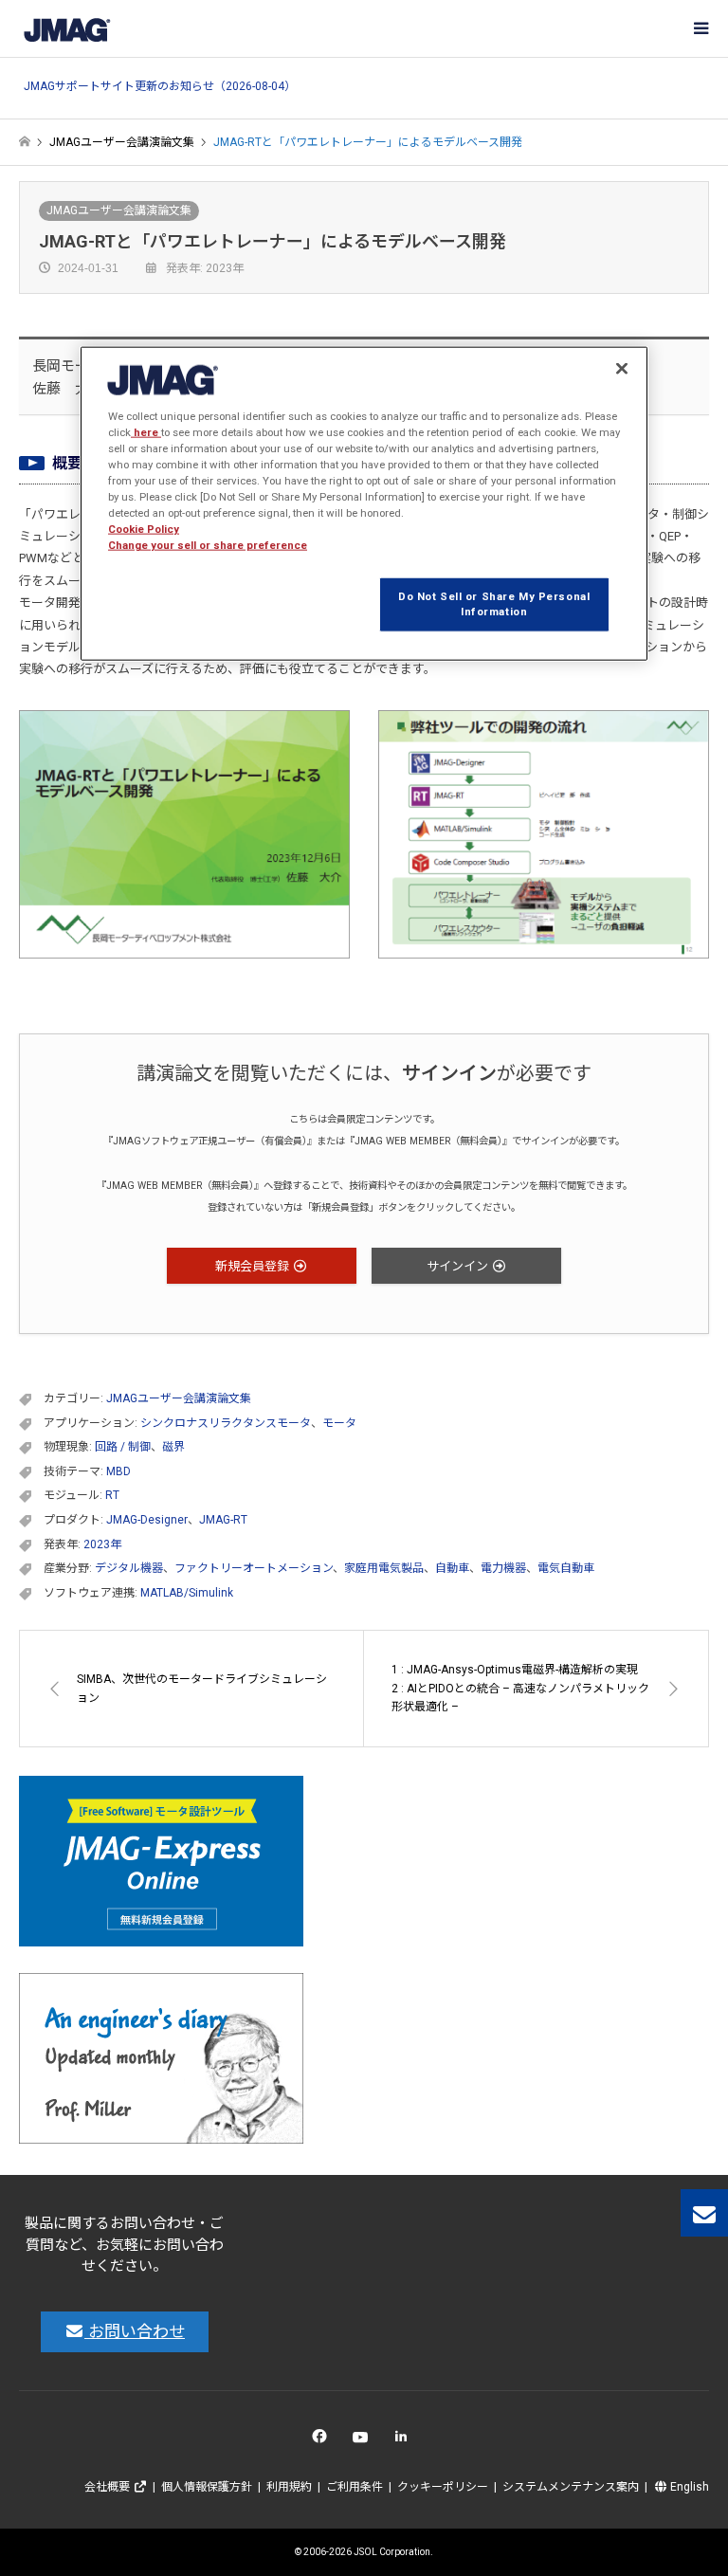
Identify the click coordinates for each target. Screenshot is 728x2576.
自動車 (452, 1568)
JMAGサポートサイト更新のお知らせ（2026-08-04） (160, 87)
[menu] (700, 28)
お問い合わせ (135, 2331)
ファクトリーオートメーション (254, 1568)
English (688, 2487)
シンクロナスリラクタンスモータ (226, 1423)
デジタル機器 (129, 1568)
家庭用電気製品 (384, 1568)
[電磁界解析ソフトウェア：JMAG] (66, 28)
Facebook (323, 2441)
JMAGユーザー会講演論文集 (119, 210)
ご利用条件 (355, 2487)
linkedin (406, 2441)
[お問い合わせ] (704, 2213)
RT (112, 1495)
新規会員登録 (254, 1266)
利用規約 (289, 2487)
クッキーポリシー (443, 2487)
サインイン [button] (459, 1266)
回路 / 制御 (123, 1447)
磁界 (173, 1447)
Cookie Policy (144, 529)
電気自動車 (566, 1568)
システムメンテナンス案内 (571, 2487)
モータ (339, 1423)
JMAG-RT (223, 1520)
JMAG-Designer (147, 1520)
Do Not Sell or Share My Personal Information (494, 604)
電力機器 (503, 1568)
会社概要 (109, 2487)
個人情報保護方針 (207, 2487)
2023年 (102, 1544)
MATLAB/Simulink (187, 1593)
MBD (118, 1471)
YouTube (364, 2441)
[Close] (622, 368)
